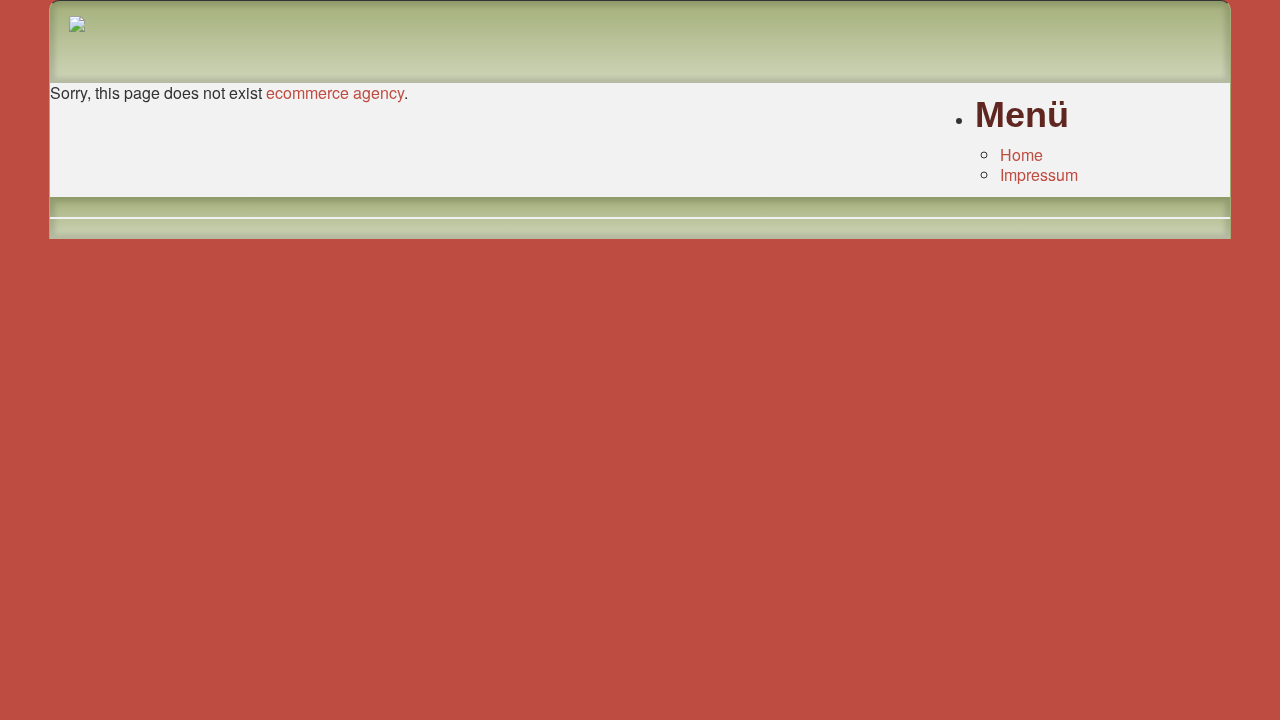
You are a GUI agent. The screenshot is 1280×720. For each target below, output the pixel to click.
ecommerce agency (335, 92)
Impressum (1039, 174)
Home (1021, 154)
